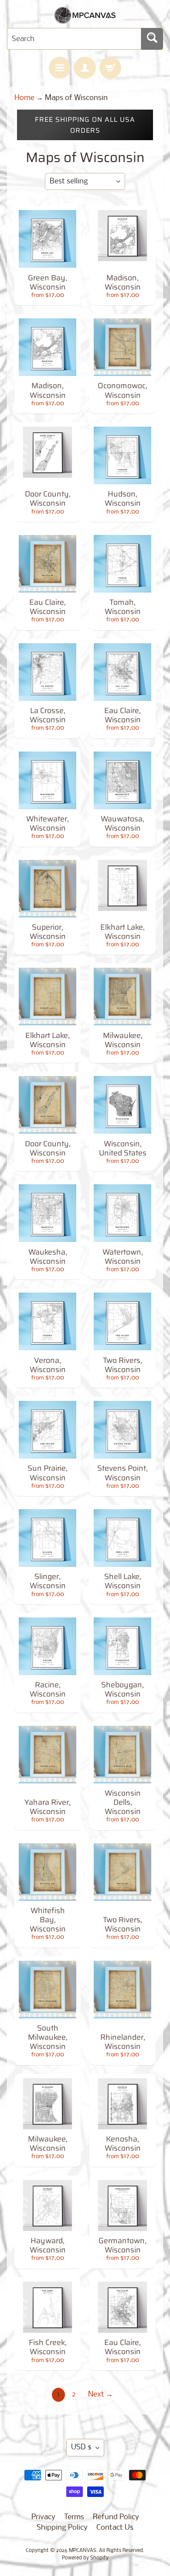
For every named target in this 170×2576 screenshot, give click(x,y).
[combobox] (74, 39)
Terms (74, 2517)
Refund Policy (116, 2517)
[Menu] (60, 68)
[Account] (85, 68)
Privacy (43, 2517)
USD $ (81, 2447)
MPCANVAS (83, 2551)
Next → (100, 2395)
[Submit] (152, 39)
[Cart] (110, 68)
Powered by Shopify (85, 2558)
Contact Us (115, 2528)
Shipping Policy (62, 2528)
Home (24, 98)
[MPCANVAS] (85, 18)
